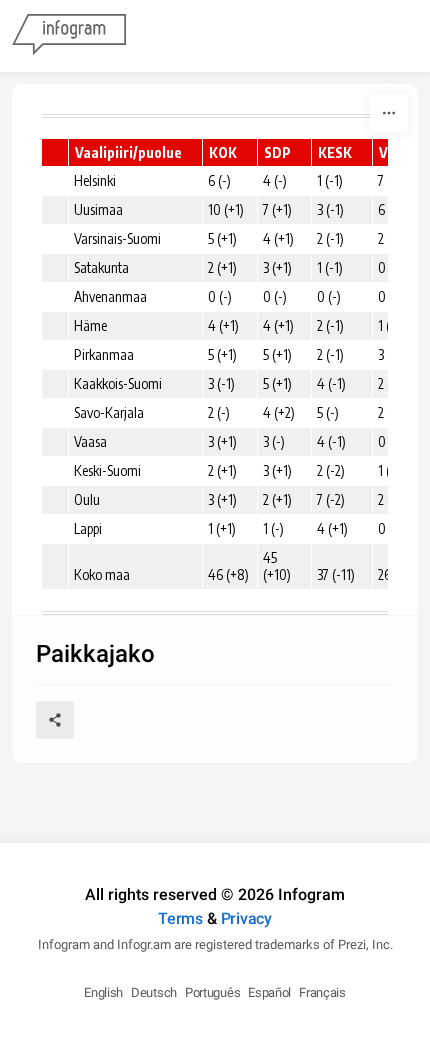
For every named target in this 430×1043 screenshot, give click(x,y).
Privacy (246, 918)
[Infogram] (69, 36)
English (103, 992)
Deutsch (154, 992)
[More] (389, 113)
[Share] (55, 720)
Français (322, 992)
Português (212, 992)
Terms (180, 918)
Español (269, 992)
